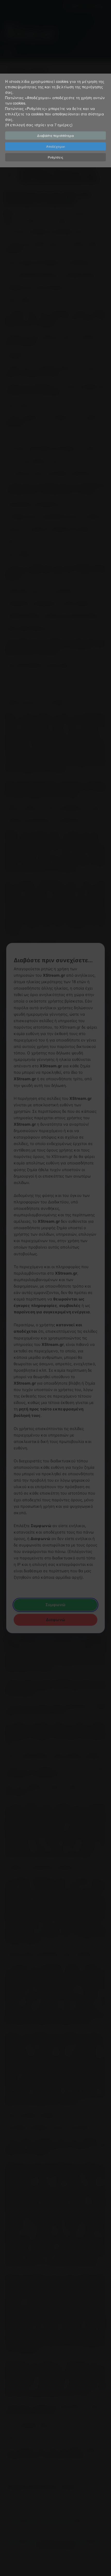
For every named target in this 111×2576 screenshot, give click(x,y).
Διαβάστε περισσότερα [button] (55, 135)
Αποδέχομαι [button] (56, 146)
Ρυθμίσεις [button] (55, 157)
